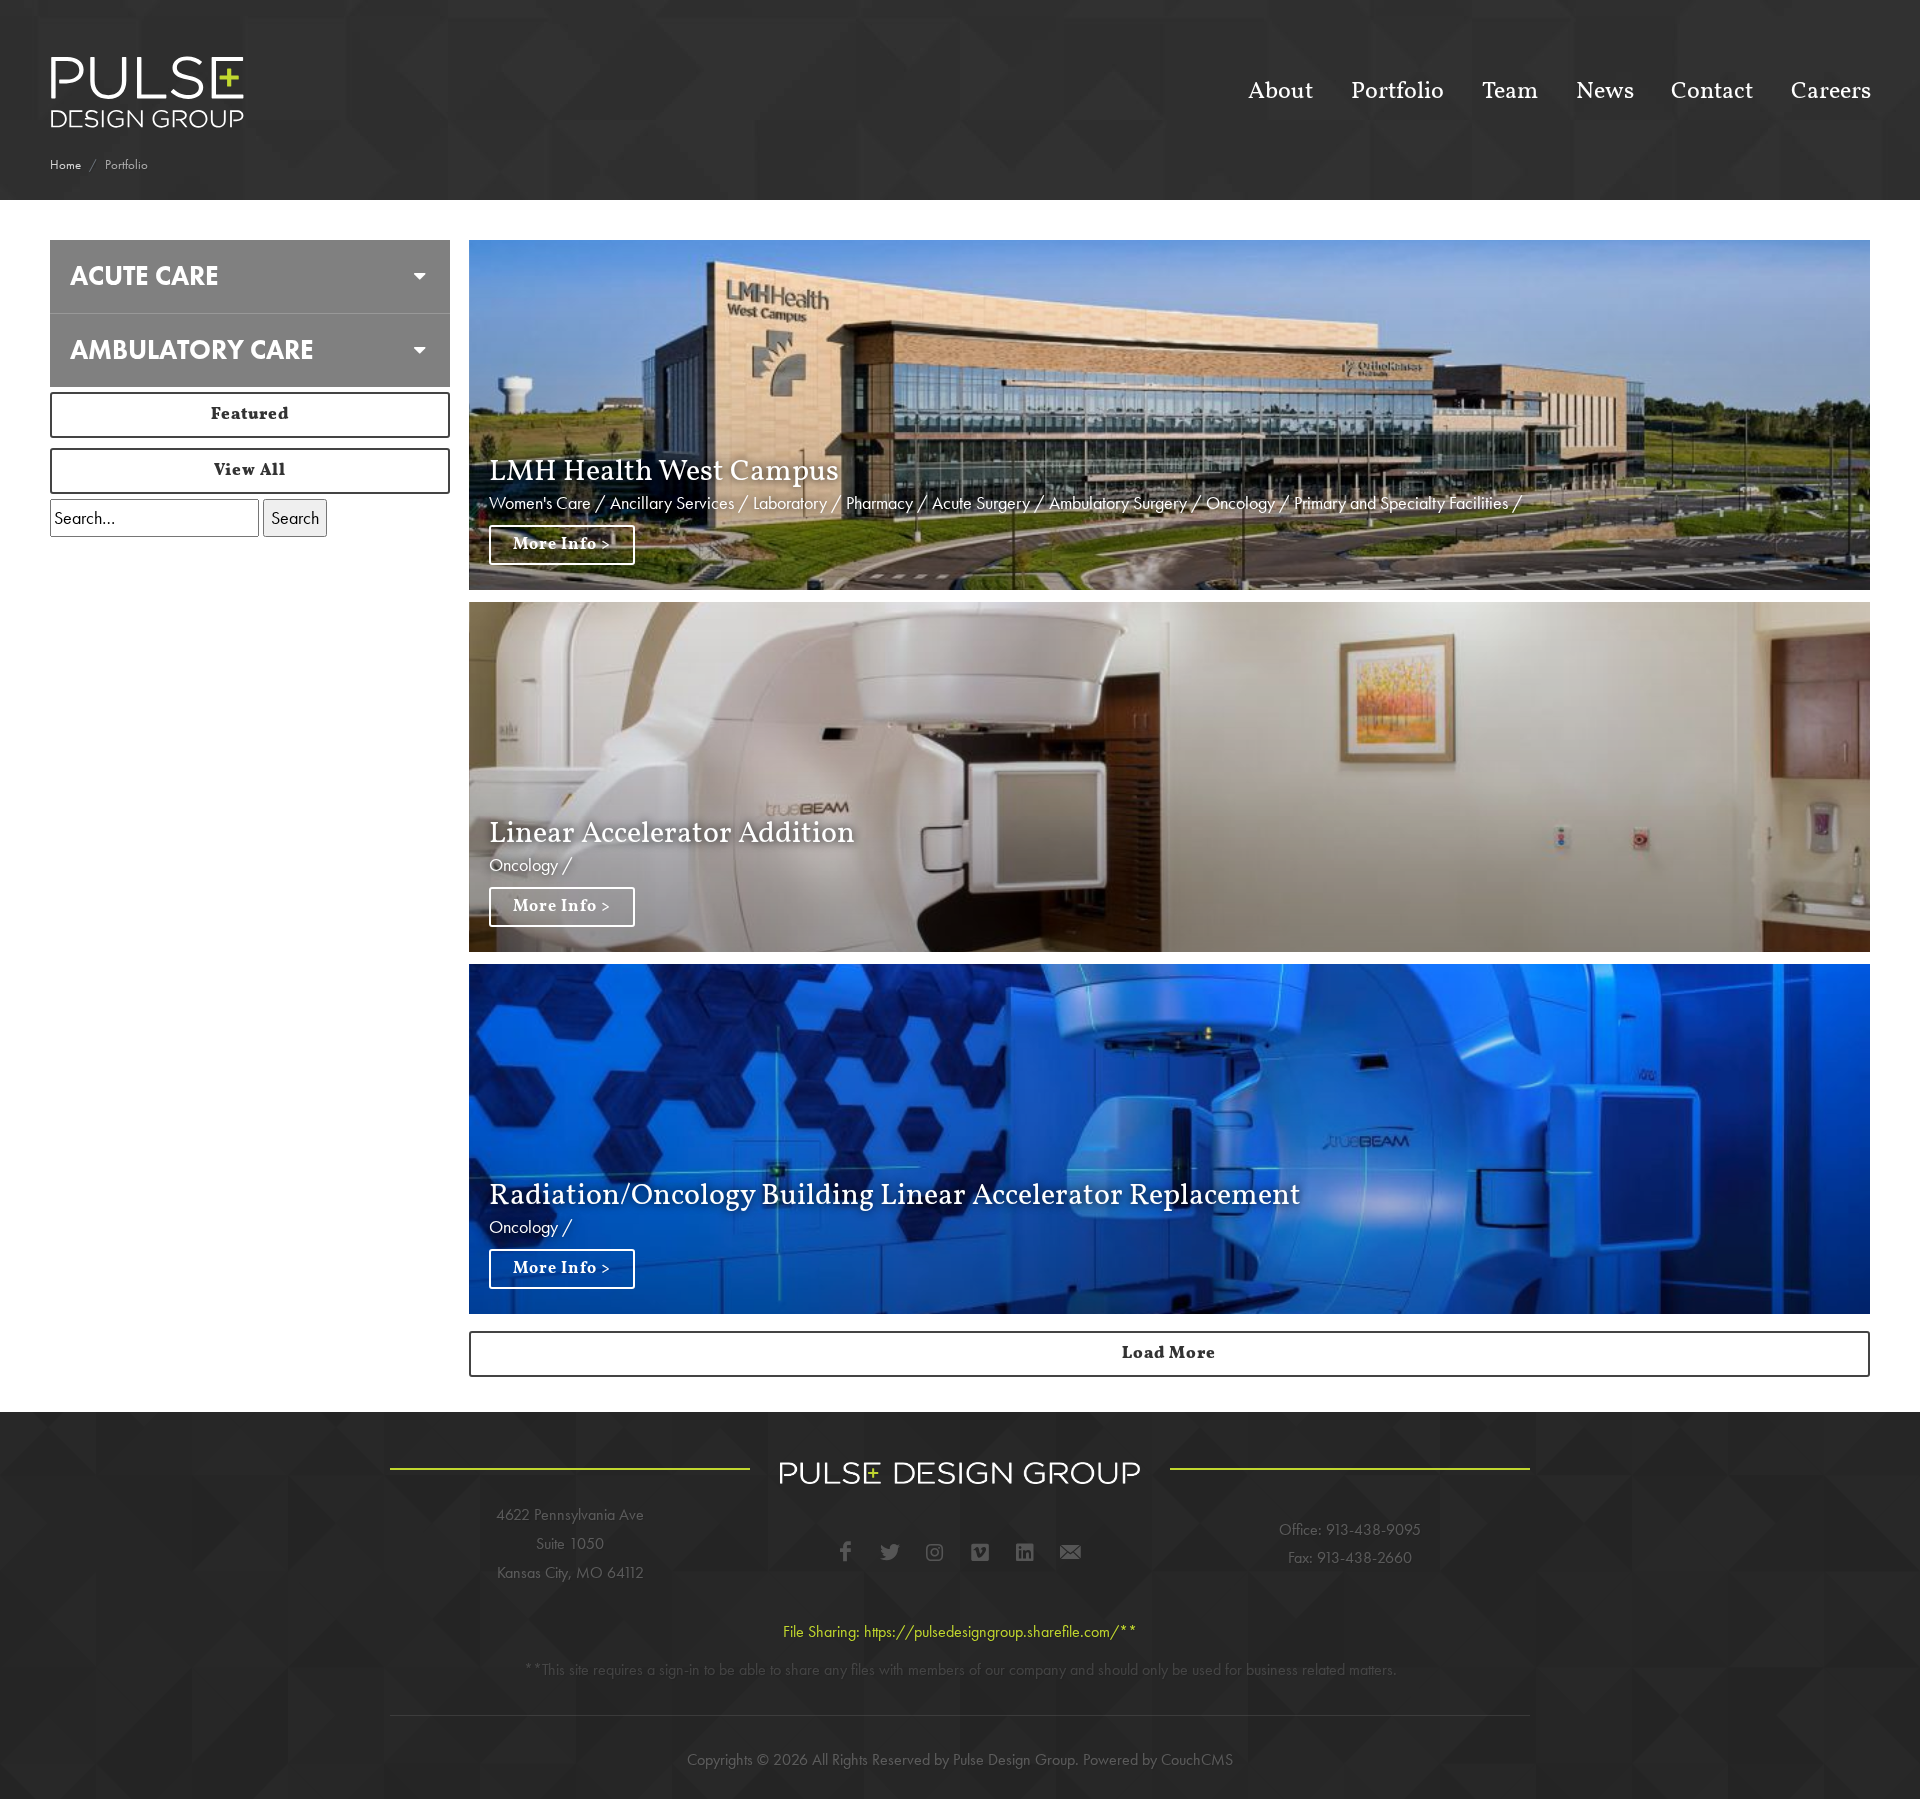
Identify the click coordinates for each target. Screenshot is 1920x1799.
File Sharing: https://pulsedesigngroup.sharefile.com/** (960, 1631)
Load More (1169, 1354)
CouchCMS (1197, 1759)
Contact (1712, 92)
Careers (1831, 92)
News (1605, 92)
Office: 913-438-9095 (1350, 1529)
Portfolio (1397, 92)
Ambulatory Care (192, 349)
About (1280, 92)
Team (1510, 92)
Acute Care (144, 275)
